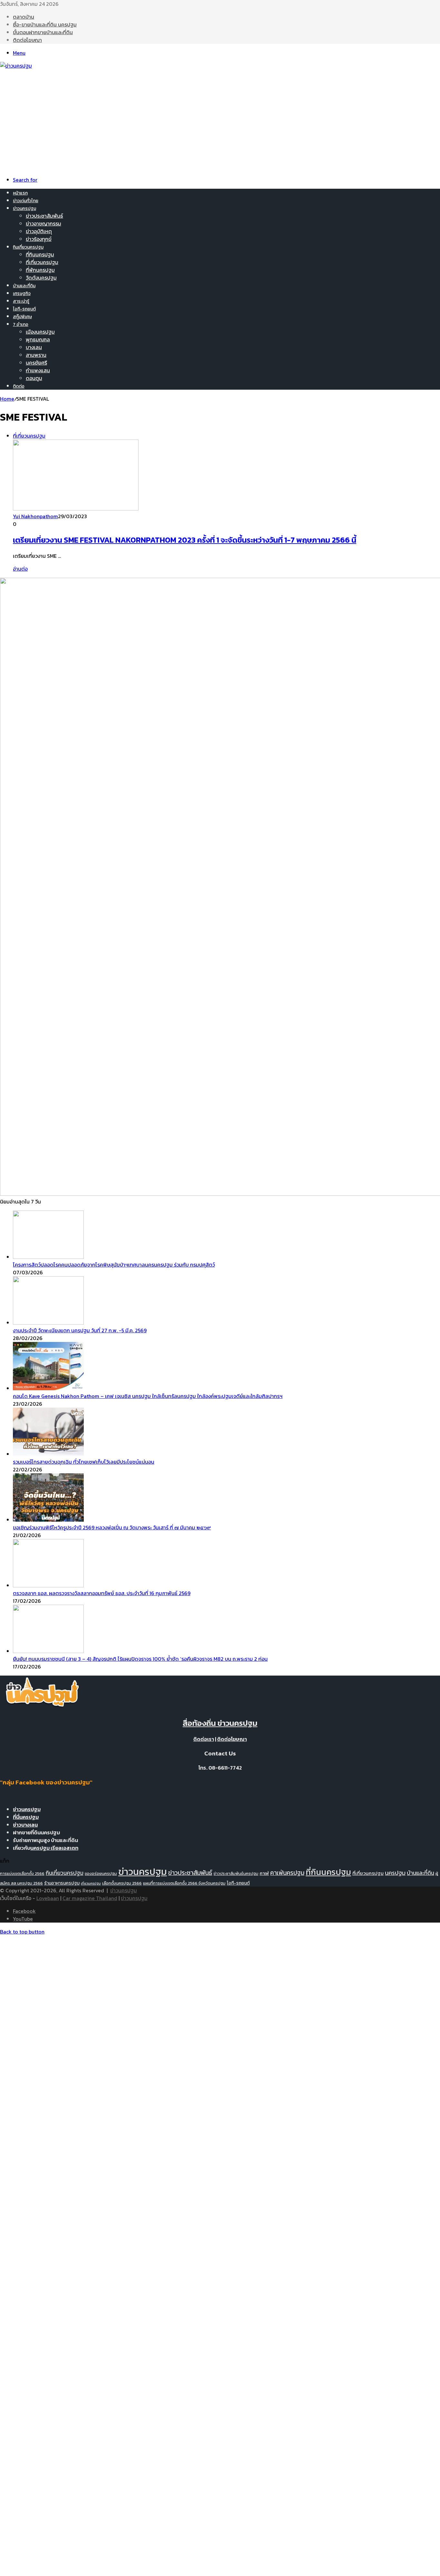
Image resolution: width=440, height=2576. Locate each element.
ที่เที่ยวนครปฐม (42, 262)
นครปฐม (395, 1873)
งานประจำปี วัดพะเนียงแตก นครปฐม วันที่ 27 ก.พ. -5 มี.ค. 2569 (80, 1330)
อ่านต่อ (20, 569)
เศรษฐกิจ (22, 294)
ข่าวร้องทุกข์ (39, 239)
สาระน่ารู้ (21, 301)
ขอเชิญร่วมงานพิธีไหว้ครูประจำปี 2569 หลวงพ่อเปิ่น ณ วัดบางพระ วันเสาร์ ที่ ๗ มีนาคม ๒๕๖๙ (112, 1527)
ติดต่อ (19, 386)
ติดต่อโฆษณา (27, 40)
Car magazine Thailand (90, 1898)
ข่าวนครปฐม (24, 209)
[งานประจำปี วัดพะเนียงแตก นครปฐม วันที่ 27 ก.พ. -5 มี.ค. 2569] (48, 1323)
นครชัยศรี (36, 363)
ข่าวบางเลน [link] (25, 1825)
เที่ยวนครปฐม (91, 1883)
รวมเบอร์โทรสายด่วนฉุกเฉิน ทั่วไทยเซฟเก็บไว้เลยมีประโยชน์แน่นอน (84, 1462)
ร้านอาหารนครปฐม (62, 1883)
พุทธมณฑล (38, 339)
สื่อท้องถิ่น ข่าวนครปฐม (220, 1723)
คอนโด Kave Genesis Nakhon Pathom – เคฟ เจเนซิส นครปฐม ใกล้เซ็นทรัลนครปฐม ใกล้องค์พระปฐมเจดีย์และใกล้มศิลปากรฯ (148, 1396)
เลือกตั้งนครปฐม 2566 (122, 1883)
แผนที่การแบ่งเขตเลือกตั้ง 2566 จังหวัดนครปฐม (184, 1883)
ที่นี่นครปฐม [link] (26, 1817)
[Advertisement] (220, 118)
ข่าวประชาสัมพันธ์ (44, 216)
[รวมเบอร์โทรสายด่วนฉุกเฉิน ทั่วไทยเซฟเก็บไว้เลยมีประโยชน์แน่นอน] (48, 1454)
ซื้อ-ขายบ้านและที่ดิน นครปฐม (45, 24)
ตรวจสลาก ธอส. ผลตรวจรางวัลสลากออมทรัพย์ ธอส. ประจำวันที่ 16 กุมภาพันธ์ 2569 (102, 1593)
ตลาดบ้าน (24, 17)
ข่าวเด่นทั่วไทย (26, 201)
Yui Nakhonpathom (35, 516)
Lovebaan (48, 1898)
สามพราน (36, 355)
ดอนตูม (34, 378)
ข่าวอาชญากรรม (43, 223)
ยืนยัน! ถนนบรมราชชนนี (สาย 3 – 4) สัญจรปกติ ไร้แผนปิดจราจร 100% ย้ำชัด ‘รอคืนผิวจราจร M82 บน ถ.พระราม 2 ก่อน (140, 1659)
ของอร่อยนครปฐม (101, 1873)
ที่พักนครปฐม (40, 270)
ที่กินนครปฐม (40, 254)
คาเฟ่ (264, 1873)
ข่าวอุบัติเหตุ (39, 231)
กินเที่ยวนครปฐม (28, 247)
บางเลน (34, 347)
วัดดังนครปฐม (41, 278)
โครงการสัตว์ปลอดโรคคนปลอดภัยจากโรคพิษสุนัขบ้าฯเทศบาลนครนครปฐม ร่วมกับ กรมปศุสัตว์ (114, 1265)
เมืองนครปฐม (40, 332)
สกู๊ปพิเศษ (22, 317)
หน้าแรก (20, 193)
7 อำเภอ (21, 324)
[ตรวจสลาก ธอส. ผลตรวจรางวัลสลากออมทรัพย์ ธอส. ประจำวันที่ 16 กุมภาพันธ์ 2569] (48, 1585)
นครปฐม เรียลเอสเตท (54, 1848)
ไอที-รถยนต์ (24, 309)
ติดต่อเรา (204, 1739)
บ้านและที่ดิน (24, 286)
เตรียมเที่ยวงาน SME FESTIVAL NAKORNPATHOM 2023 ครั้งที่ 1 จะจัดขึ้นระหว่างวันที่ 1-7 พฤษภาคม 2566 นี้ (185, 540)
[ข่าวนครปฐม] (16, 66)
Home (7, 399)
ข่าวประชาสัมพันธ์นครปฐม (236, 1873)
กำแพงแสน (38, 370)
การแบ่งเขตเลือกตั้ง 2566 (22, 1873)
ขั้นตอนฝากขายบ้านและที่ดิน (43, 32)
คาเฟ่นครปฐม (287, 1873)
